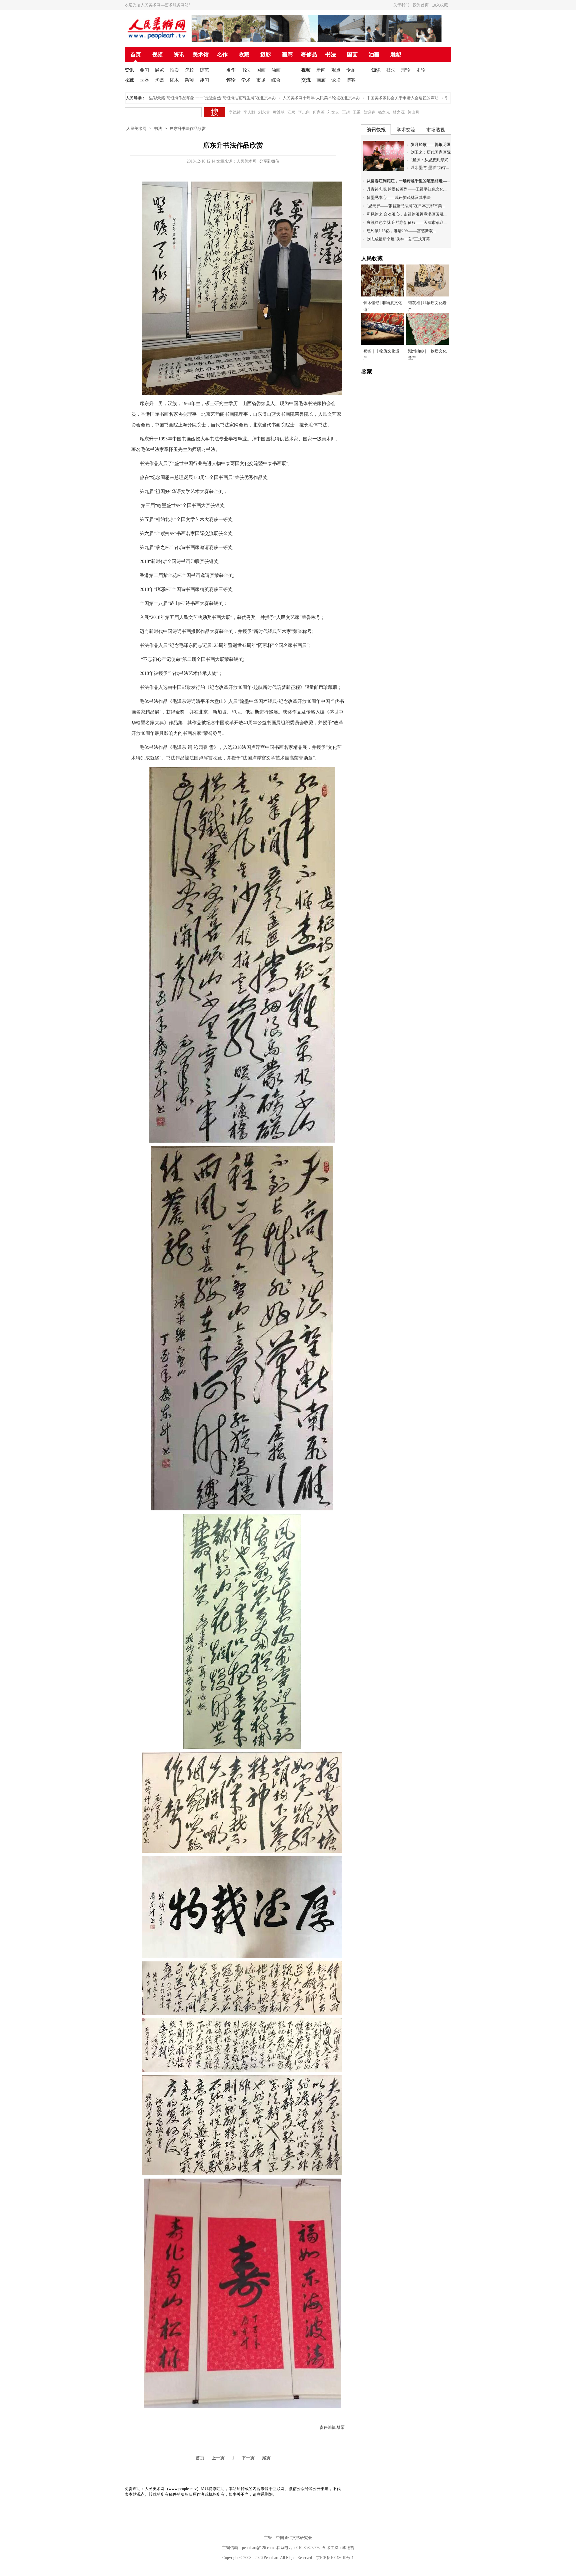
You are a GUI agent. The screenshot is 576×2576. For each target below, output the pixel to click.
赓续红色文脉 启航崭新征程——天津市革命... (407, 223)
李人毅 (249, 112)
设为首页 (421, 5)
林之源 (399, 112)
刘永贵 (264, 112)
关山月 (413, 112)
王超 (346, 112)
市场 (261, 80)
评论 (231, 80)
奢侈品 (309, 54)
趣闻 (204, 80)
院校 (189, 70)
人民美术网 (136, 129)
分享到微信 (269, 161)
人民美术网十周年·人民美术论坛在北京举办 (276, 98)
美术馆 (201, 54)
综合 (276, 80)
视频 (157, 54)
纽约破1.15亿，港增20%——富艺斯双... (401, 231)
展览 (159, 70)
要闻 (144, 70)
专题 (351, 70)
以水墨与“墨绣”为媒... (430, 168)
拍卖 (174, 70)
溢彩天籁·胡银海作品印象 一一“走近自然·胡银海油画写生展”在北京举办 (167, 98)
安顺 (291, 112)
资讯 (179, 54)
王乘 (357, 112)
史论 (421, 70)
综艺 (204, 70)
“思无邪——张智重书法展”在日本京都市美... (406, 206)
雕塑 (396, 54)
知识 (376, 70)
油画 (374, 54)
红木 (174, 80)
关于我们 (401, 5)
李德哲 (235, 112)
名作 (222, 54)
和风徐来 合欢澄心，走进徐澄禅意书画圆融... (407, 214)
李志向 (304, 112)
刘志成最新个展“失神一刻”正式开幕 (398, 239)
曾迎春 (369, 112)
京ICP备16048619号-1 (335, 2558)
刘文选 (333, 112)
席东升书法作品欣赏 (188, 129)
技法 (391, 70)
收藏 (244, 54)
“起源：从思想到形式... (431, 160)
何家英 (319, 112)
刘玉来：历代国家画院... (432, 152)
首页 (136, 54)
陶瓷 (159, 80)
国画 (352, 54)
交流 (306, 80)
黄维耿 (279, 112)
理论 (406, 70)
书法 (331, 54)
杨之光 (384, 112)
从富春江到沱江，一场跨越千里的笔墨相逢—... (408, 181)
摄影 (266, 54)
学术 (246, 80)
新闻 (321, 70)
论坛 (336, 80)
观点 (336, 70)
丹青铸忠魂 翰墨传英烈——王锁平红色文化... (407, 189)
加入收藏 (440, 5)
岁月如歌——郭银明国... (432, 145)
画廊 (287, 54)
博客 (351, 80)
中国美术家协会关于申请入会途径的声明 (357, 98)
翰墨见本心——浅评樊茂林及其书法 (399, 198)
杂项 (189, 80)
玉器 (144, 80)
